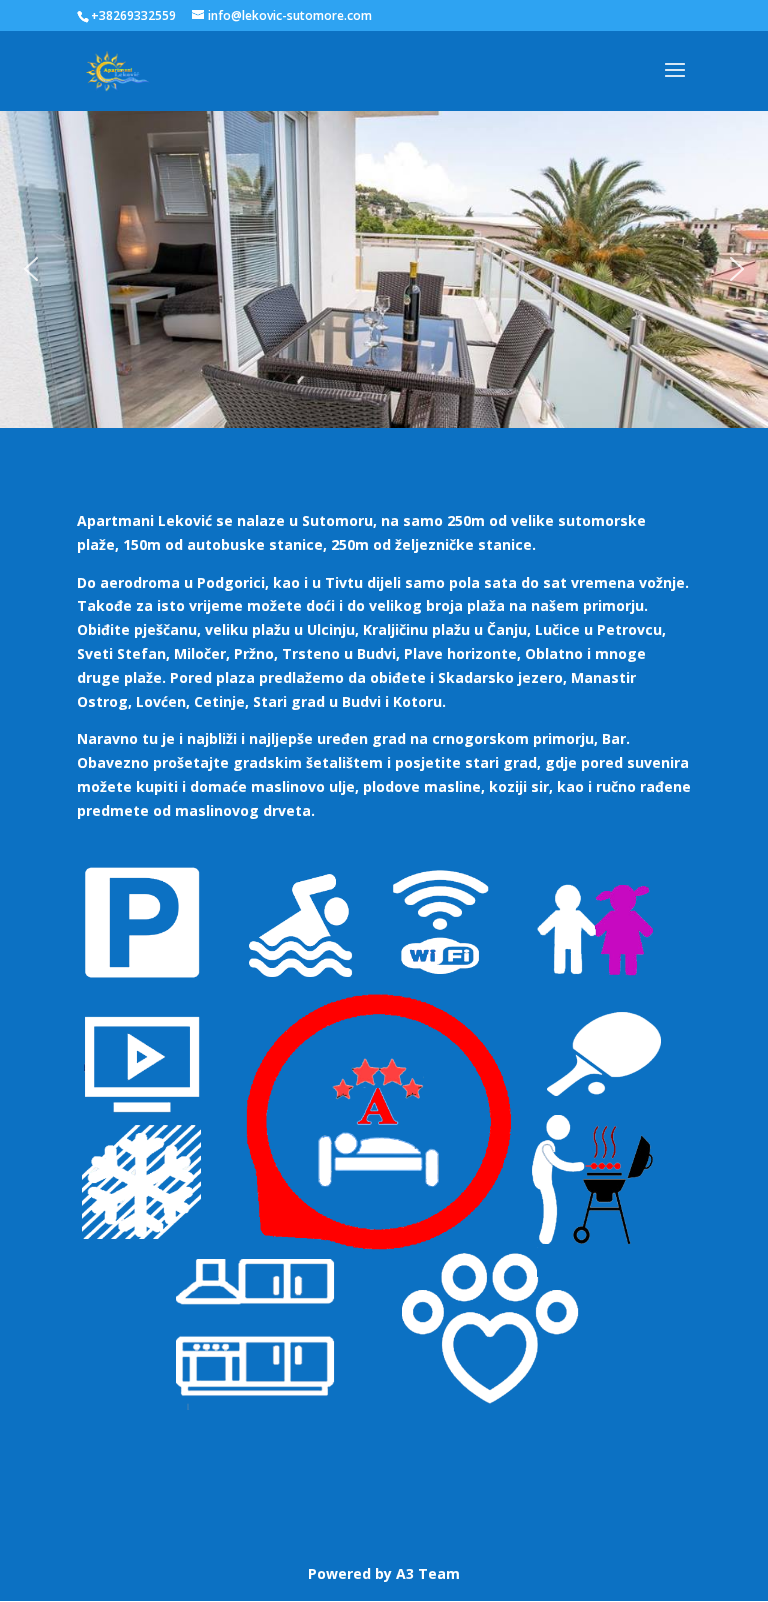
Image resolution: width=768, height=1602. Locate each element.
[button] (31, 269)
